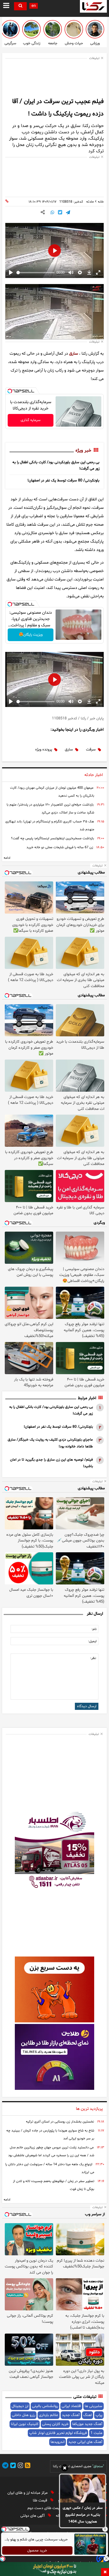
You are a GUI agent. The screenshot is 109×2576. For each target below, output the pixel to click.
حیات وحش (74, 43)
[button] (65, 2469)
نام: (94, 1629)
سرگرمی (10, 43)
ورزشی (95, 43)
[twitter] (12, 2466)
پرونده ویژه (44, 750)
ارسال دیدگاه (87, 1706)
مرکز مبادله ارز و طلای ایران (28, 2493)
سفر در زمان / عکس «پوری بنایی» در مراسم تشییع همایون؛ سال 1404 (83, 2515)
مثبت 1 (96, 2433)
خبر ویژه (83, 451)
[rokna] (93, 6)
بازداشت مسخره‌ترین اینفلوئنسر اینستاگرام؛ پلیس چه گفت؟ (53, 838)
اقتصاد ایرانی (71, 2406)
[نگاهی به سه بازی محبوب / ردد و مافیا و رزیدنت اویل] (10, 29)
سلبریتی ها (94, 2406)
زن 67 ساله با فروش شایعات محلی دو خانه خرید (60, 847)
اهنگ (88, 2415)
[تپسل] (10, 391)
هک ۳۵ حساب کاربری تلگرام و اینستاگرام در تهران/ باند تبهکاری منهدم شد (50, 826)
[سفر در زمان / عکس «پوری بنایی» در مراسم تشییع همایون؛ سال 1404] (83, 2489)
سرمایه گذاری (31, 420)
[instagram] (20, 2466)
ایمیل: (92, 1641)
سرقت (91, 750)
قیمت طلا (40, 2501)
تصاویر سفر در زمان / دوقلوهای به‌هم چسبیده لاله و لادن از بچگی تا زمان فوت (54, 2185)
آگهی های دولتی (33, 2516)
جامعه (53, 43)
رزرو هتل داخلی (24, 2415)
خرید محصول (37, 2551)
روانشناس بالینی (45, 2406)
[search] (20, 6)
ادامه (7, 858)
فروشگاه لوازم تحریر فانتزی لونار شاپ (58, 2433)
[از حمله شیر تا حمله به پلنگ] (74, 29)
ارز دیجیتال (20, 2406)
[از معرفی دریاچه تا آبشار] (53, 29)
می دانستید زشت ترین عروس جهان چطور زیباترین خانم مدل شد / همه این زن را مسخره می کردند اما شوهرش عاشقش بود (51, 2151)
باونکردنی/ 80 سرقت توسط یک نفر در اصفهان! (63, 480)
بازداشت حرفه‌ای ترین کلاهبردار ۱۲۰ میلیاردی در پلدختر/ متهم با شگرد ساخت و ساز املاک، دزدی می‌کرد (50, 809)
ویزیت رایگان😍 (31, 635)
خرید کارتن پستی (55, 2424)
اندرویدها (58, 2442)
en (34, 6)
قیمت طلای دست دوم (45, 2508)
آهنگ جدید (71, 2415)
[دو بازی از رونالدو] (95, 29)
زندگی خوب (32, 43)
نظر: (93, 1658)
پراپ (99, 2415)
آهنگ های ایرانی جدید (85, 2442)
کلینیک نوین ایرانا (25, 2424)
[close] (105, 2572)
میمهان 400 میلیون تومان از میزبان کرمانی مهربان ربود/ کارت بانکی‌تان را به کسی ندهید (52, 792)
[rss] (27, 2466)
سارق (74, 354)
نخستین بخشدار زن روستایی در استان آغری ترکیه (60, 2122)
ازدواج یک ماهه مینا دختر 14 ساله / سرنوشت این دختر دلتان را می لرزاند (50, 2168)
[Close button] (105, 2529)
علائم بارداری (49, 2415)
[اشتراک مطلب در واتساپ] (52, 213)
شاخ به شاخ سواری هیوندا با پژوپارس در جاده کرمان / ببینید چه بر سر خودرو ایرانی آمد (50, 2135)
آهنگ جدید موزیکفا (87, 2424)
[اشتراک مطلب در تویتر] (60, 213)
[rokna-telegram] (5, 2466)
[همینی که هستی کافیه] (31, 29)
